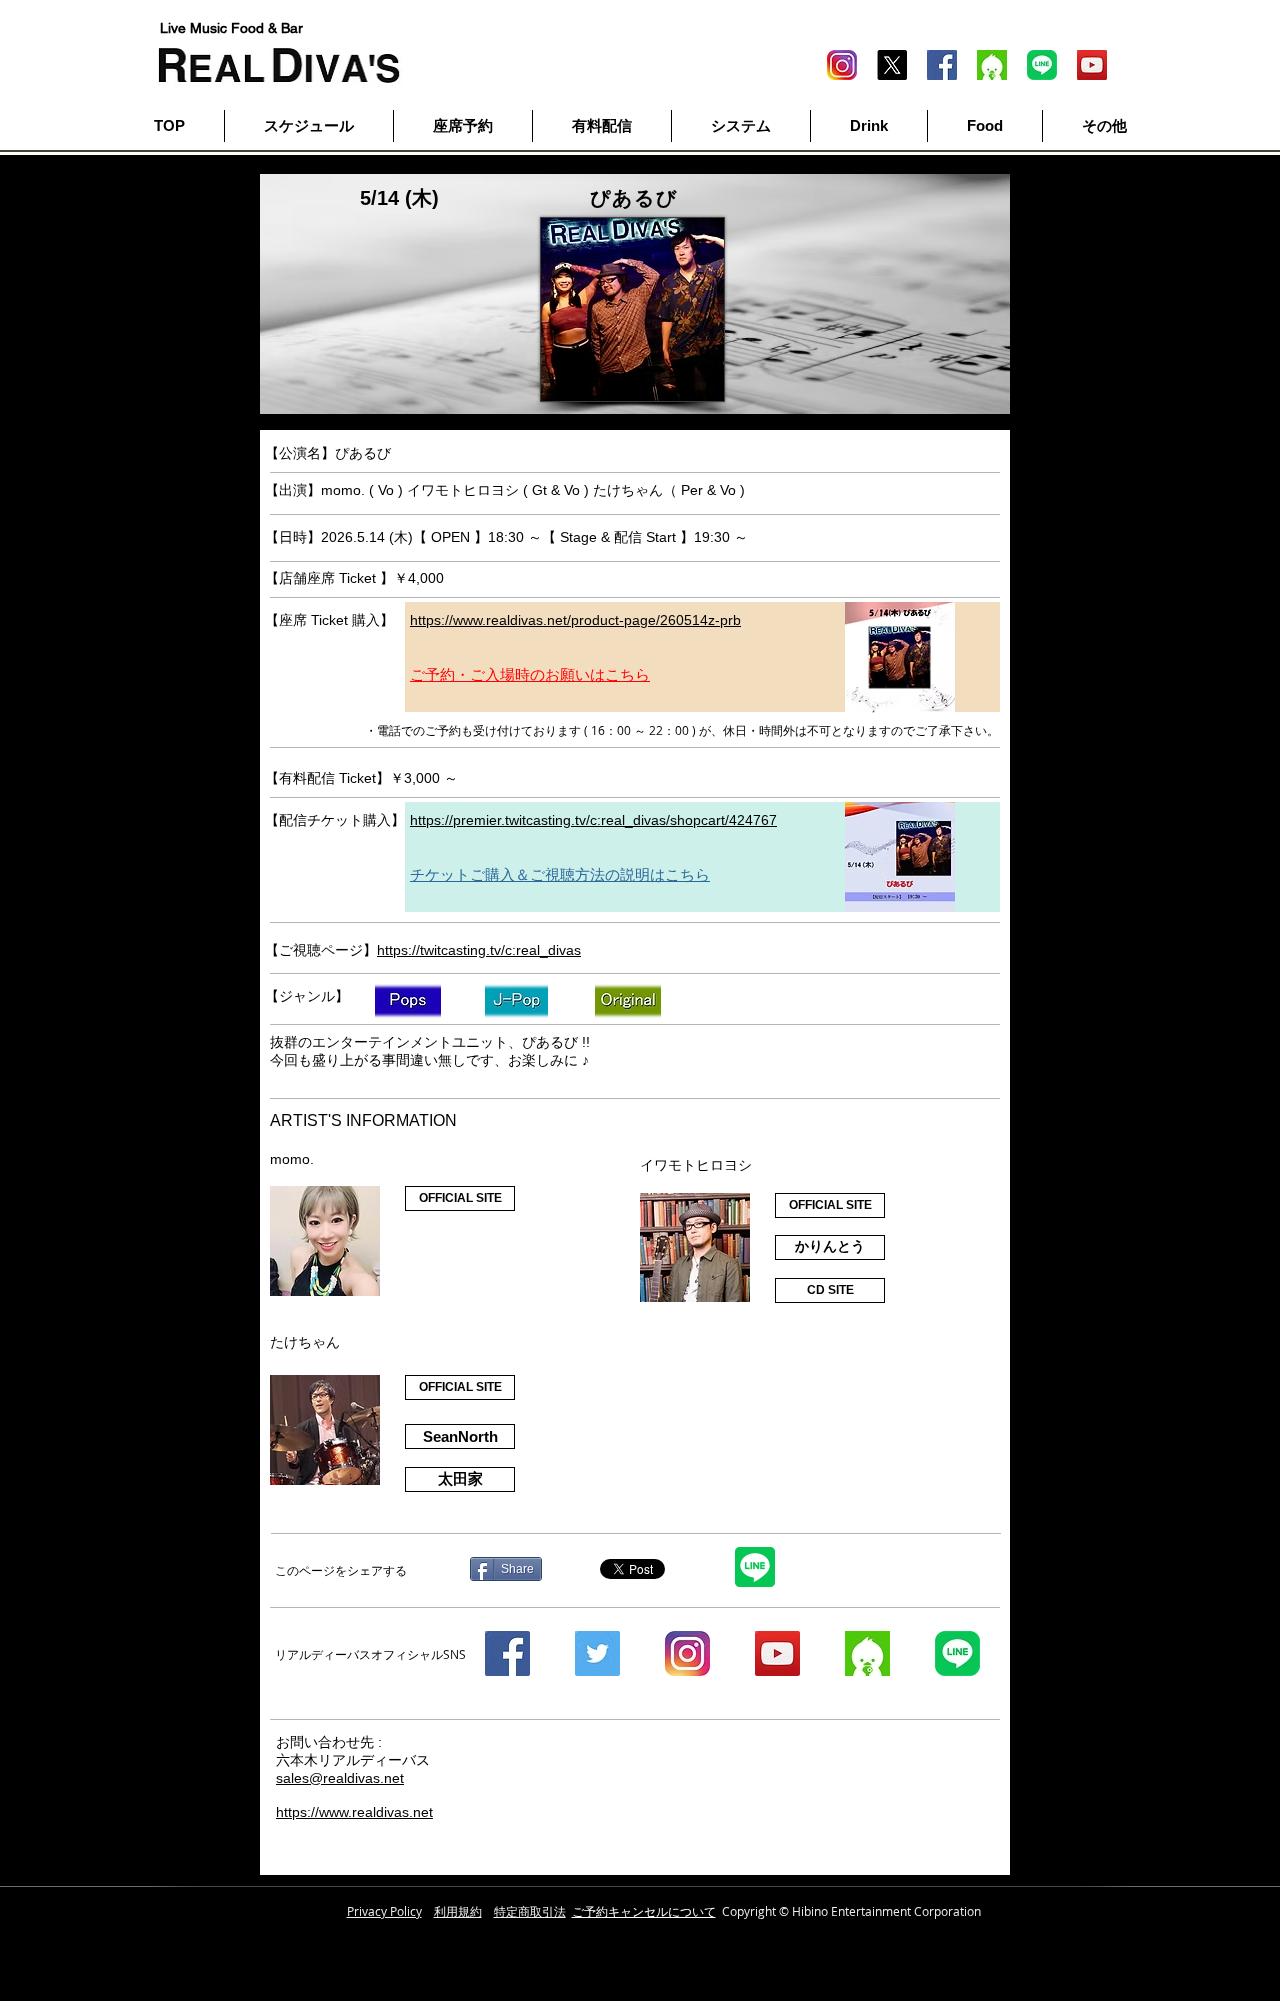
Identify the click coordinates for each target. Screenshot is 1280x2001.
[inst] (842, 65)
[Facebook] (942, 65)
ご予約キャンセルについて (644, 1911)
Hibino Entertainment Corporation (886, 1911)
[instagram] (687, 1653)
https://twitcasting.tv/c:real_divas (479, 950)
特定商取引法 (530, 1911)
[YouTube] (1092, 65)
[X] (892, 65)
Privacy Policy (384, 1911)
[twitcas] (992, 65)
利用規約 (458, 1911)
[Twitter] (597, 1653)
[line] (1042, 65)
